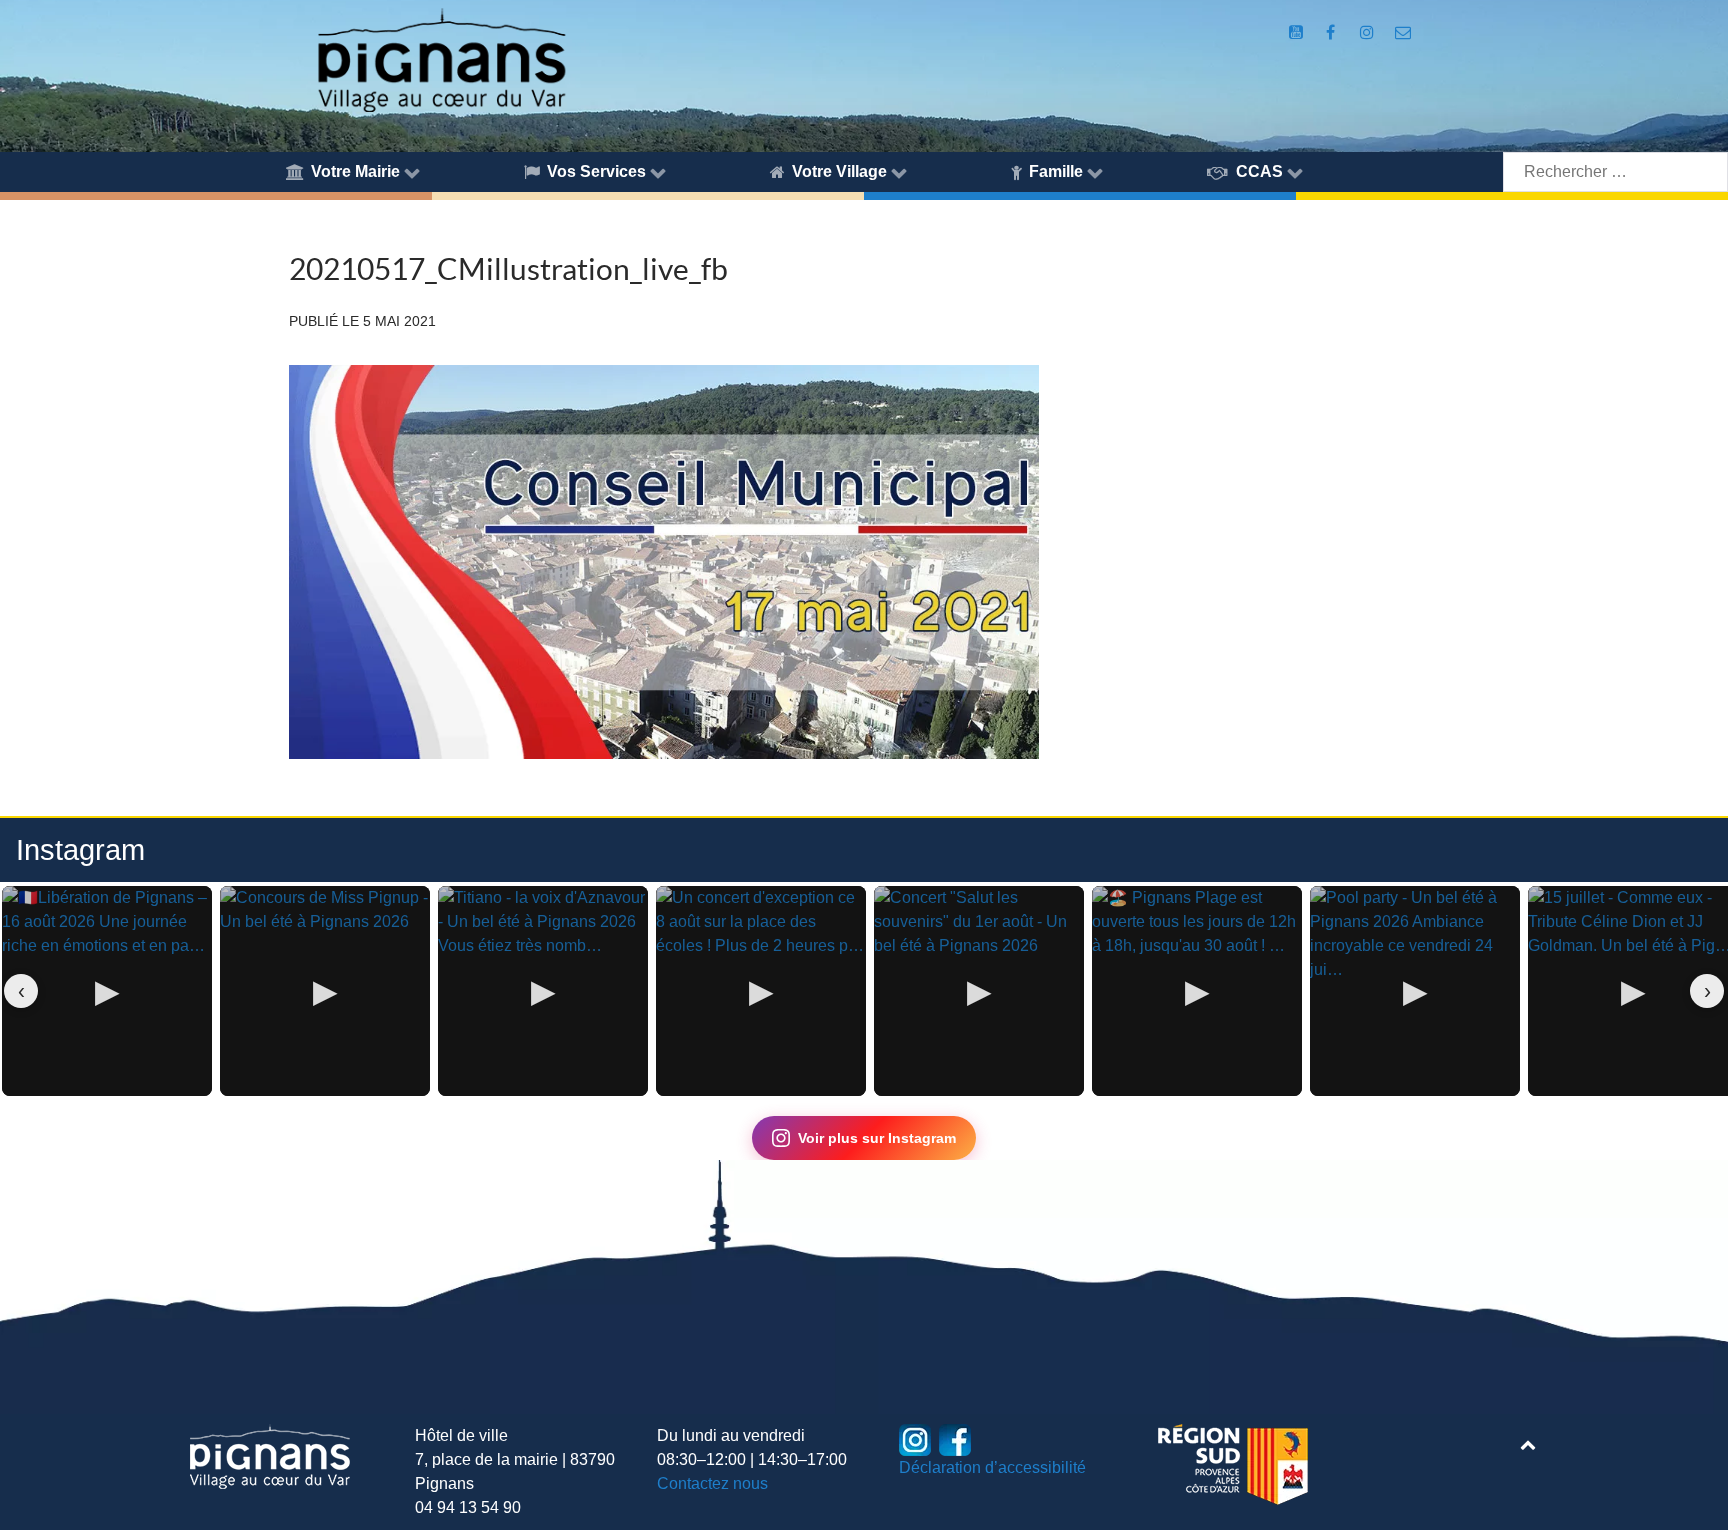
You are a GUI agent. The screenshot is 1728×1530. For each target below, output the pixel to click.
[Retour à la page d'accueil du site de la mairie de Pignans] (440, 58)
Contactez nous (712, 1483)
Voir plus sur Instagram (877, 1138)
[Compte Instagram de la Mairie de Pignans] (1369, 32)
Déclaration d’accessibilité (992, 1467)
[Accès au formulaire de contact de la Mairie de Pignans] (1402, 32)
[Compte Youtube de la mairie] (1298, 32)
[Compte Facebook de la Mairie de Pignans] (1331, 32)
